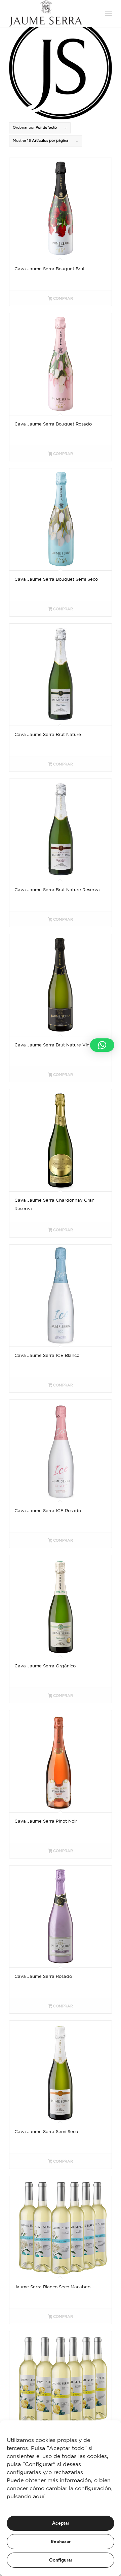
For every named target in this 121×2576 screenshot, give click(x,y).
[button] (102, 1045)
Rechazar (61, 2542)
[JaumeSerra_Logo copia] (50, 13)
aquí (39, 2497)
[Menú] (108, 13)
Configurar (61, 2560)
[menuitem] (108, 13)
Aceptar (61, 2523)
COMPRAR (63, 299)
